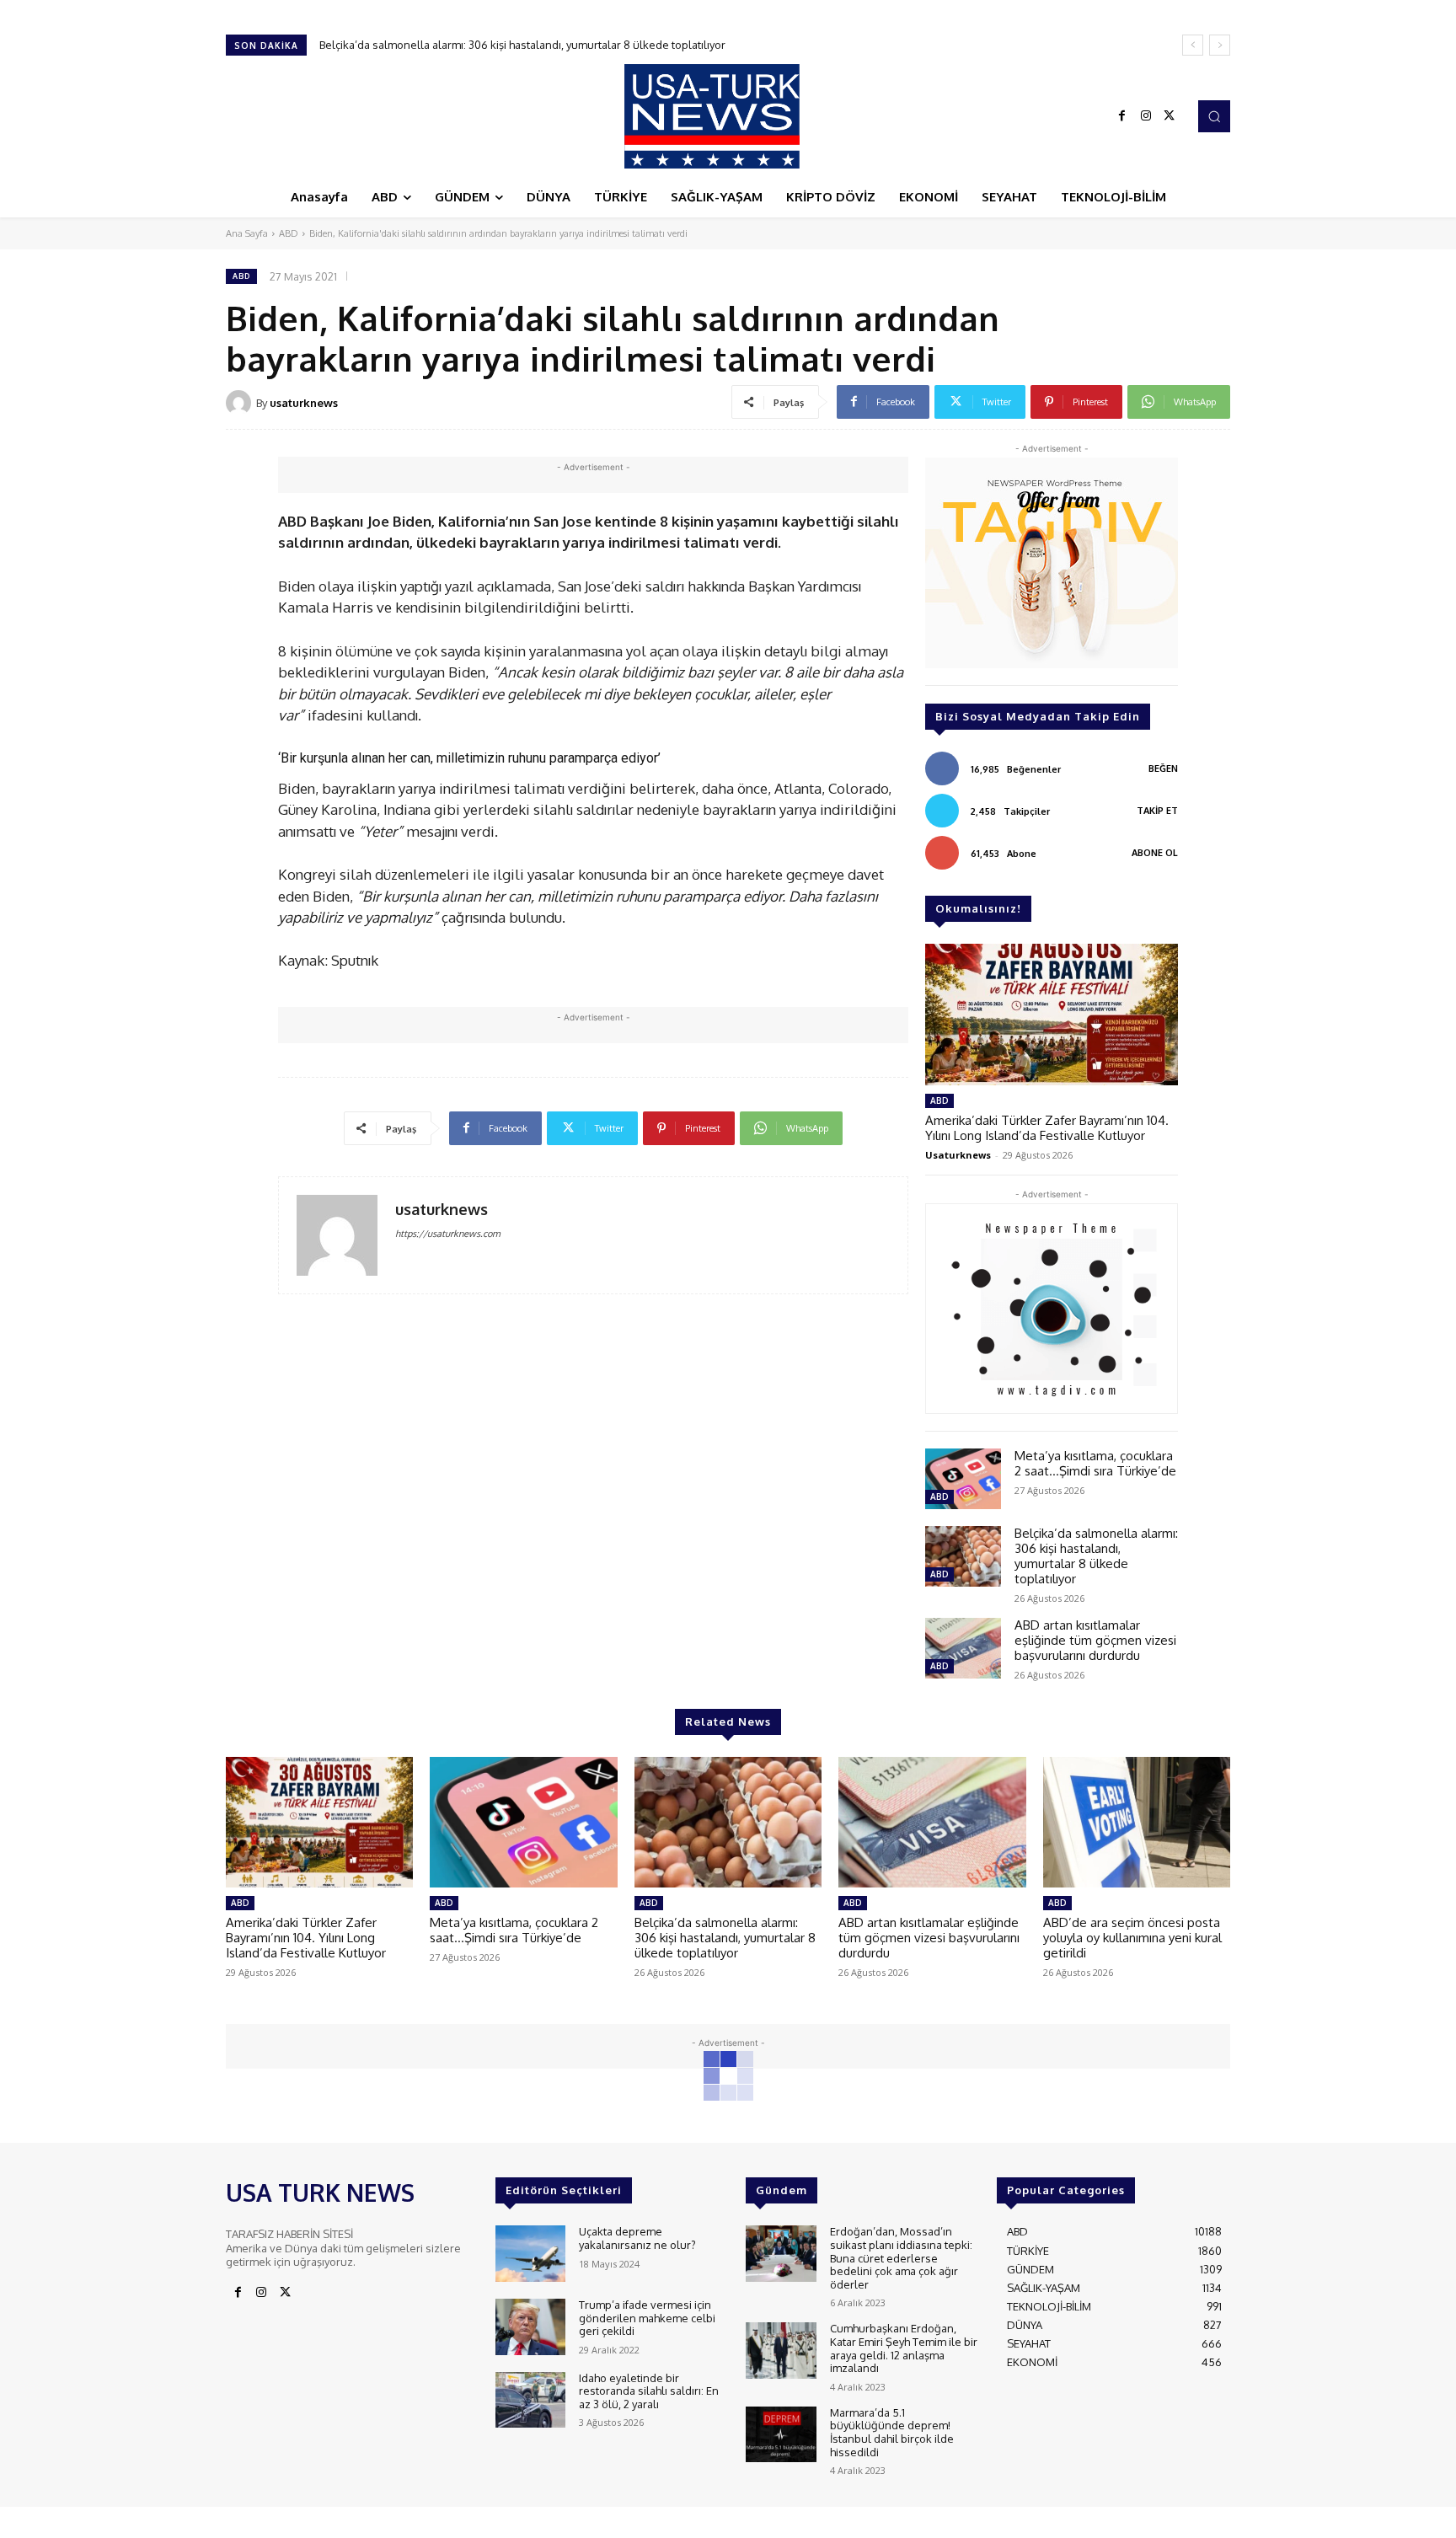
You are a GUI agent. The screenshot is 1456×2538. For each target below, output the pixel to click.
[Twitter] (1170, 116)
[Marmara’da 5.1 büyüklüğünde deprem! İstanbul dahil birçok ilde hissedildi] (781, 2435)
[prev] (1193, 45)
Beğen (1163, 768)
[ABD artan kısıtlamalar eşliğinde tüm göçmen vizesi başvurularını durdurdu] (963, 1648)
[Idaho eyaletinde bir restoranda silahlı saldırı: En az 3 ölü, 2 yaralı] (530, 2400)
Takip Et (1157, 811)
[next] (1220, 45)
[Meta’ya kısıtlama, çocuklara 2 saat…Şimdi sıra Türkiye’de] (963, 1479)
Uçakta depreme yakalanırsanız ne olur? (637, 2238)
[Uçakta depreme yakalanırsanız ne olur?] (530, 2254)
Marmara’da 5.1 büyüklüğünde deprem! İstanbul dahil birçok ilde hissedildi (892, 2432)
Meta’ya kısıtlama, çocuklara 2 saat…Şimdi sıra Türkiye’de (1095, 1463)
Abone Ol (1155, 853)
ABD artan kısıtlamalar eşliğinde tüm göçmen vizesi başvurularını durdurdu (509, 45)
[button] (1214, 116)
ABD (289, 233)
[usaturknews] (241, 403)
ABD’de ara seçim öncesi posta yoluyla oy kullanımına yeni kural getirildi (1132, 1938)
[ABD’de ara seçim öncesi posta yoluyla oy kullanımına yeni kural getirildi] (1137, 1823)
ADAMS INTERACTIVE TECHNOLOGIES (570, 2521)
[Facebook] (1122, 116)
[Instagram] (1146, 116)
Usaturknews (958, 1155)
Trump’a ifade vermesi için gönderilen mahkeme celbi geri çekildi (647, 2318)
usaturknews (304, 403)
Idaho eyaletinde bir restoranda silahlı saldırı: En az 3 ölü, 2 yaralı (649, 2391)
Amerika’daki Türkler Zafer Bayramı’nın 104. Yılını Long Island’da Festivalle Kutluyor (1047, 1128)
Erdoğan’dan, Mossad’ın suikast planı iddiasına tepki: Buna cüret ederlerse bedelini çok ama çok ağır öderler (901, 2257)
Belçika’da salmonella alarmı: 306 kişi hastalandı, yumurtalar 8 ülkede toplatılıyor (1096, 1556)
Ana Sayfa (247, 233)
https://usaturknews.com (448, 1234)
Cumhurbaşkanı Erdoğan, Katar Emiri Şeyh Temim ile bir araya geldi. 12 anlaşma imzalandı (904, 2348)
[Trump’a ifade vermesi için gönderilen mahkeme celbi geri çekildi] (530, 2327)
